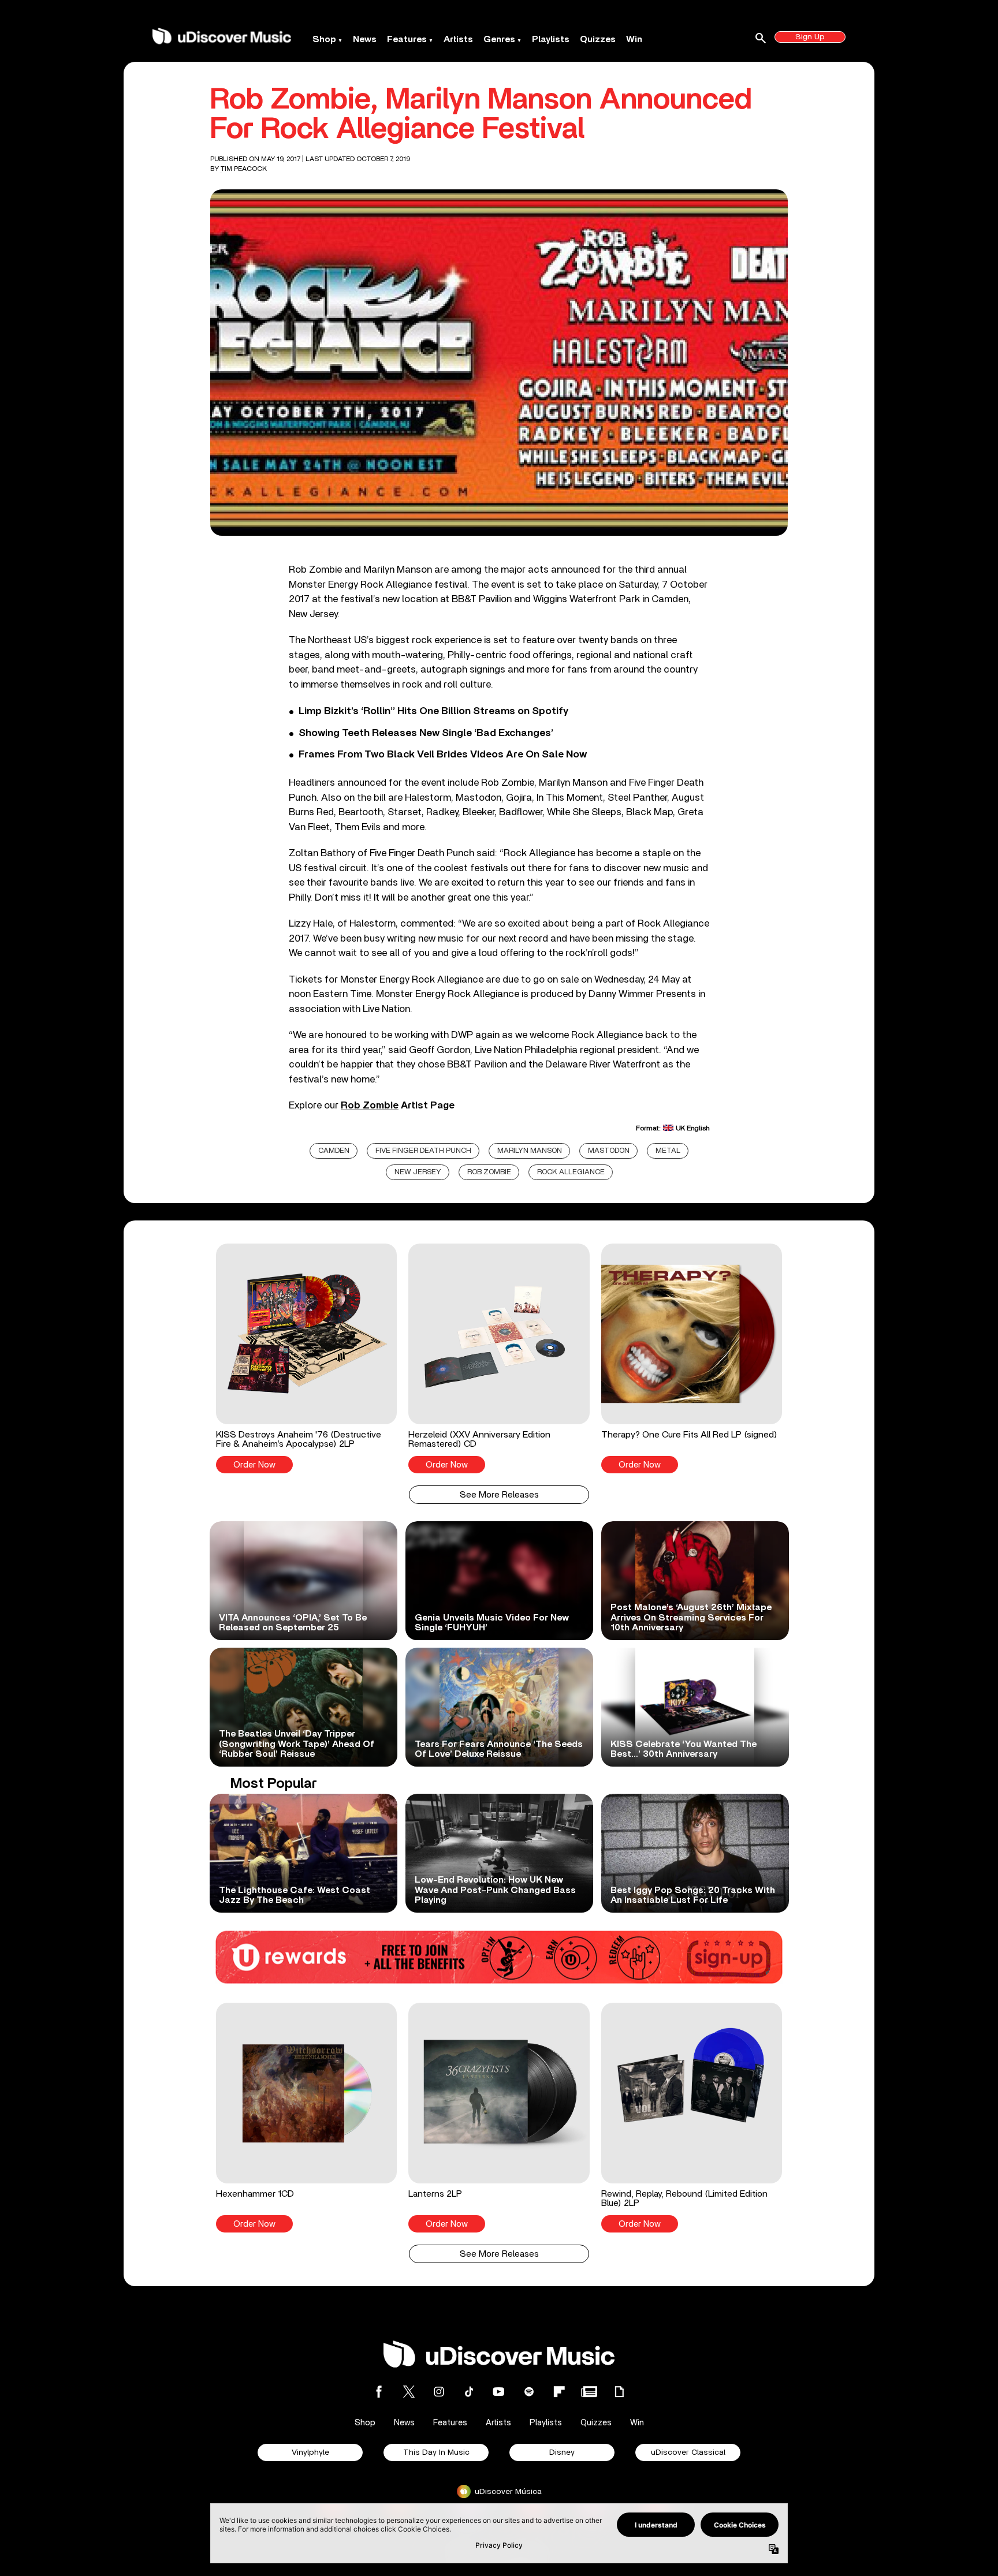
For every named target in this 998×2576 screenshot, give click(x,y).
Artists (458, 39)
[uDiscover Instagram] (439, 2392)
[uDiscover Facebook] (379, 2392)
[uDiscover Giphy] (619, 2392)
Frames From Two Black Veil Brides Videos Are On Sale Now (443, 755)
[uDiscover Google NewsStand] (589, 2392)
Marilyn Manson (530, 1151)
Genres (499, 39)
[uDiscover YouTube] (499, 2392)
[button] (306, 1358)
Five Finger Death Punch (423, 1151)
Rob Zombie (370, 1105)
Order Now (254, 1465)
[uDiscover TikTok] (469, 2392)
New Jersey (418, 1172)
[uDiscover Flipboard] (559, 2392)
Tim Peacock (244, 169)
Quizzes (598, 39)
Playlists (551, 39)
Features (407, 39)
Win (634, 39)
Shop (324, 39)
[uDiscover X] (409, 2392)
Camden (334, 1151)
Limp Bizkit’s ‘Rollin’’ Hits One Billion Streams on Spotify (433, 711)
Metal (668, 1151)
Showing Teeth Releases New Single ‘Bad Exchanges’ (426, 733)
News (365, 39)
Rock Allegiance (571, 1172)
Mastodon (609, 1151)
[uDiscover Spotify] (529, 2392)
